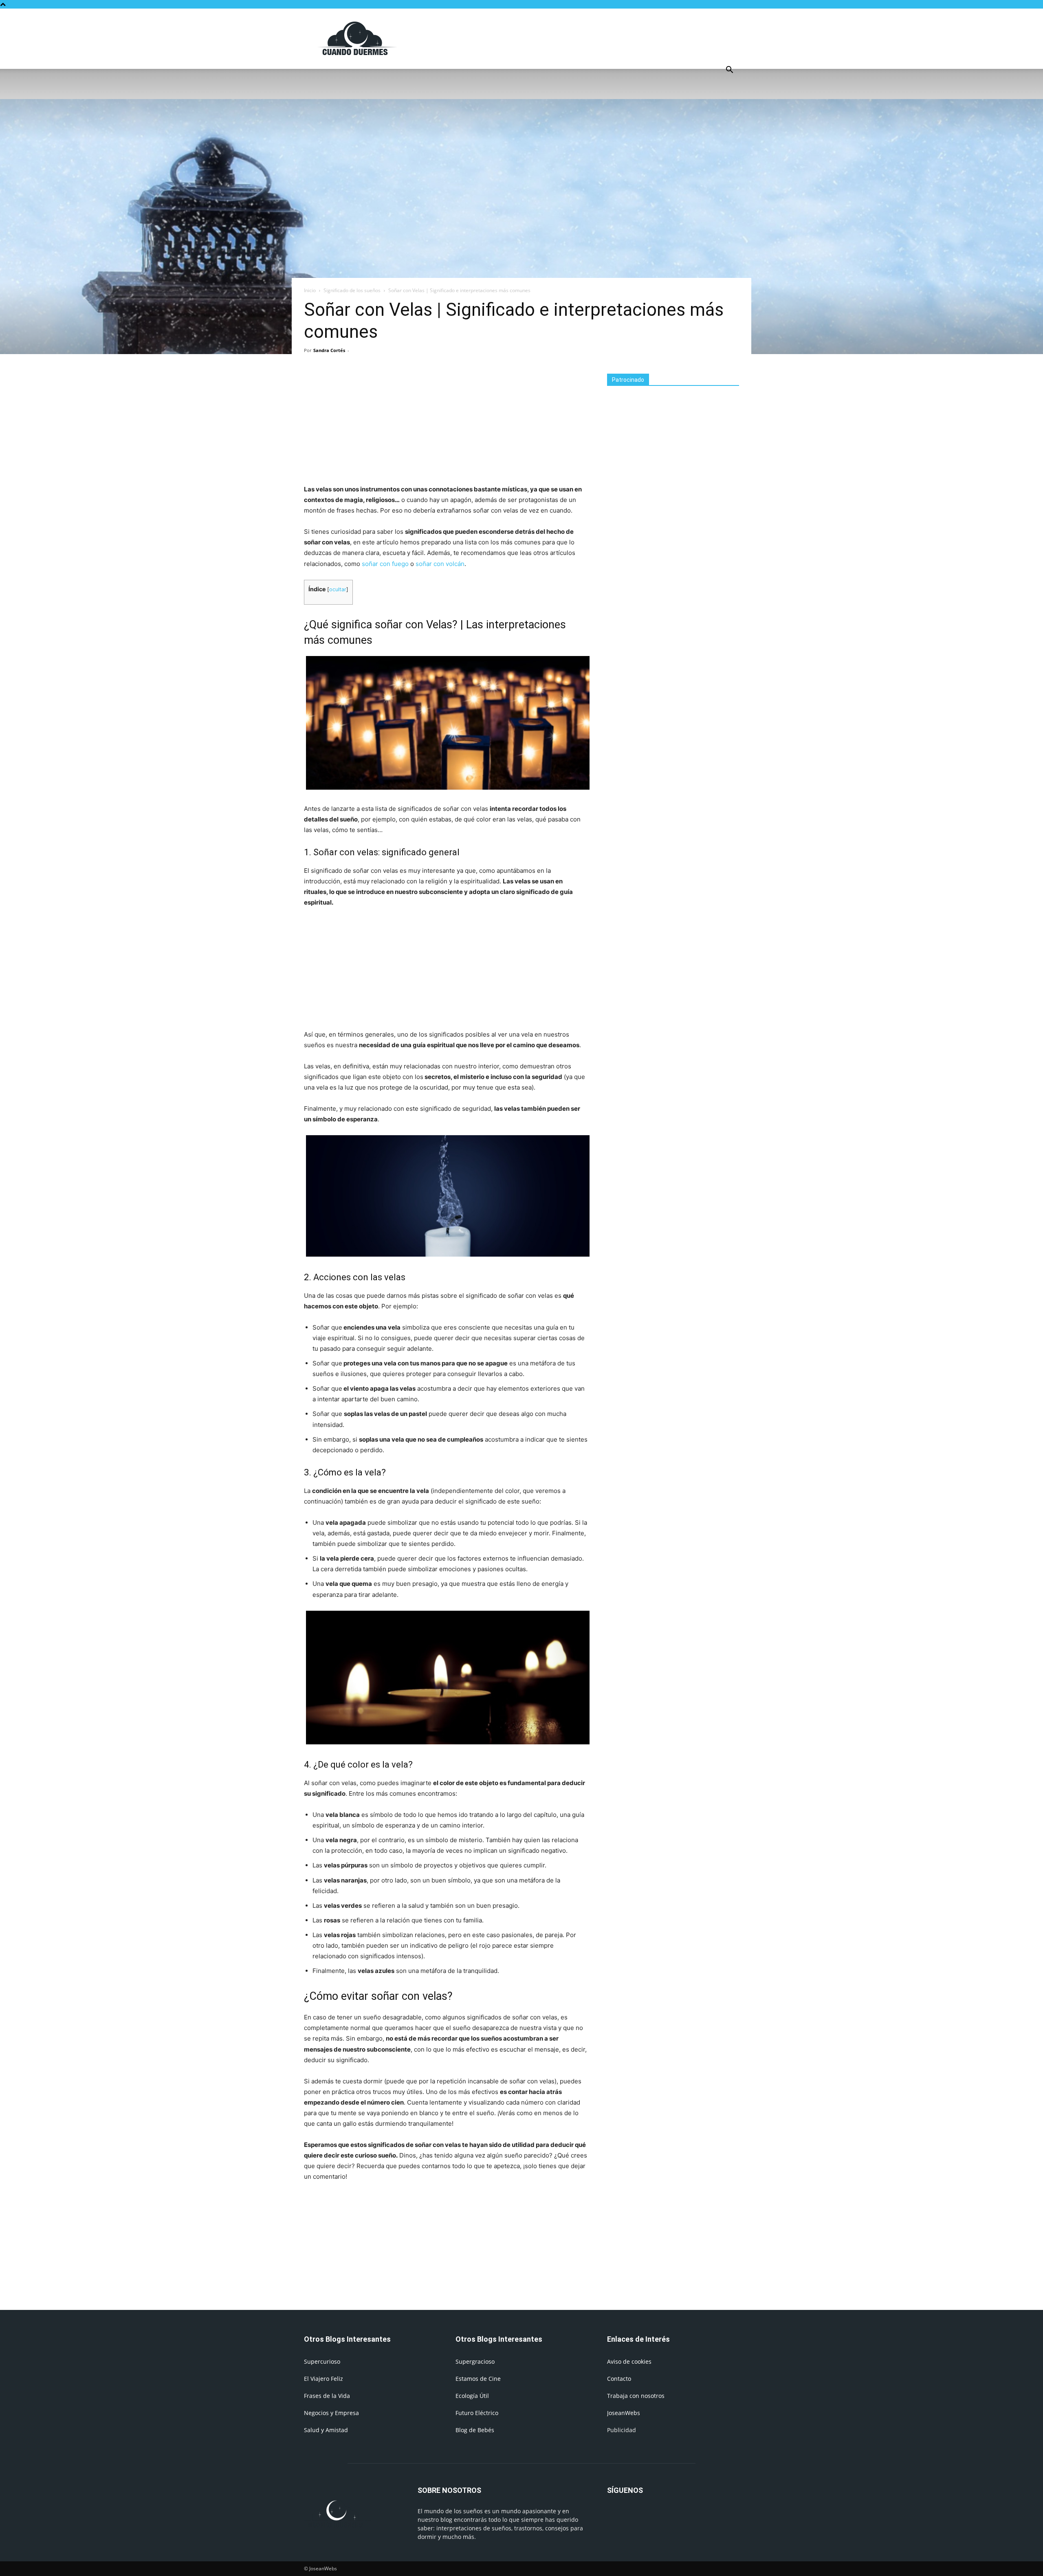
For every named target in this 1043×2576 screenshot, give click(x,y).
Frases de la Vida (327, 2396)
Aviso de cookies (629, 2361)
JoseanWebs (624, 2413)
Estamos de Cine (478, 2379)
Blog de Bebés (475, 2430)
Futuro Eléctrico (477, 2413)
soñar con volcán (440, 564)
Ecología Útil (472, 2396)
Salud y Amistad (326, 2430)
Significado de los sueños (352, 290)
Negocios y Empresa (331, 2413)
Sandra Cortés (329, 350)
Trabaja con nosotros (636, 2396)
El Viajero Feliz (323, 2379)
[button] (729, 71)
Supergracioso (475, 2361)
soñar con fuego (385, 564)
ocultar (338, 589)
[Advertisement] (591, 38)
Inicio (310, 290)
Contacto (619, 2379)
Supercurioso (322, 2361)
